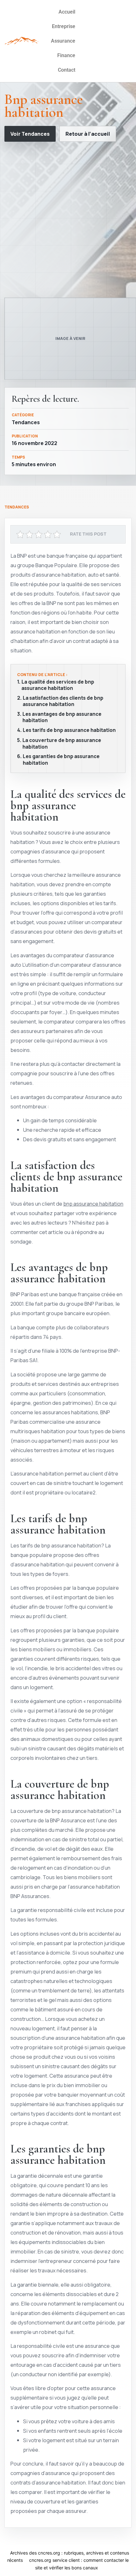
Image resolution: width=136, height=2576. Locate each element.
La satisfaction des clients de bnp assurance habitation (63, 701)
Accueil (67, 12)
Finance (66, 55)
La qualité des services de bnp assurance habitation (58, 685)
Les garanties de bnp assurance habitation (61, 760)
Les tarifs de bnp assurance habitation (69, 730)
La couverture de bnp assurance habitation (62, 744)
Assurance (63, 41)
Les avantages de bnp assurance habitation (62, 718)
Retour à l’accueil (88, 134)
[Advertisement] (68, 220)
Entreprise (64, 26)
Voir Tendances (30, 134)
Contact (67, 70)
